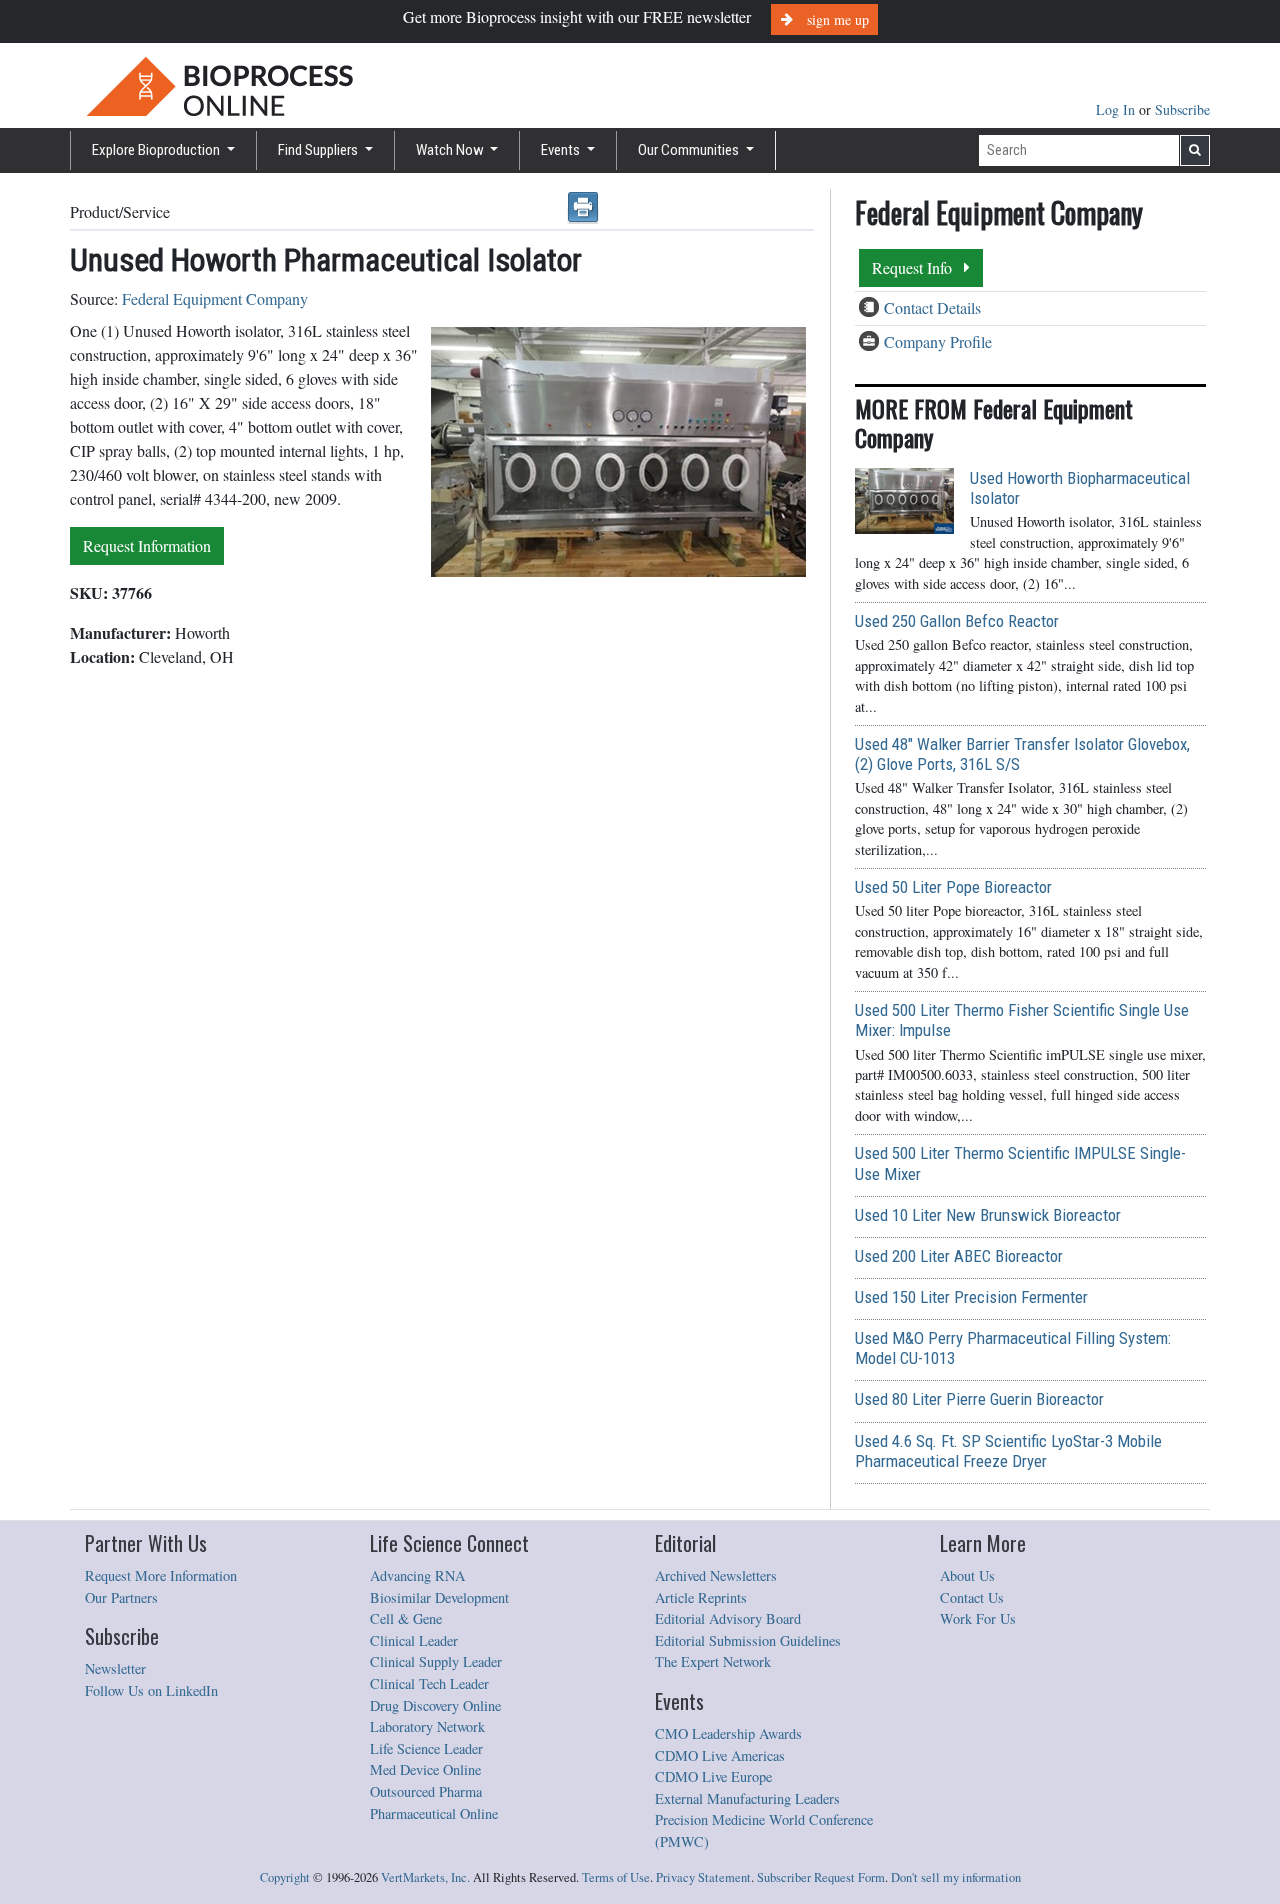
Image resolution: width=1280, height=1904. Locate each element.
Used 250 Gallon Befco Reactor (957, 621)
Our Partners (121, 1597)
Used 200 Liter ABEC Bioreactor (959, 1256)
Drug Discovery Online (435, 1705)
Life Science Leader (426, 1748)
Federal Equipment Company (215, 298)
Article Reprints (701, 1597)
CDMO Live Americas (720, 1755)
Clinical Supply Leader (436, 1661)
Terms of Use (616, 1877)
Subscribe (1182, 109)
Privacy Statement (703, 1877)
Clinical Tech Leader (429, 1683)
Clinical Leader (414, 1640)
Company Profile (938, 341)
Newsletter (115, 1668)
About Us (967, 1575)
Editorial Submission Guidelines (748, 1640)
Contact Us (972, 1597)
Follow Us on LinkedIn (151, 1690)
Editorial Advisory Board (728, 1618)
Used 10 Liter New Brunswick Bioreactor (988, 1215)
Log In (1117, 109)
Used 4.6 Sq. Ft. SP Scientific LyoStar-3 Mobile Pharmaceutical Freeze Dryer (1008, 1451)
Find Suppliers (319, 150)
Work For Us (978, 1618)
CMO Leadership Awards (728, 1733)
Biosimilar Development (439, 1597)
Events (562, 150)
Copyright (285, 1877)
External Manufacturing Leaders (747, 1798)
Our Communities (690, 150)
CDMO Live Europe (713, 1776)
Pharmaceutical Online (434, 1813)
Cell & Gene (406, 1618)
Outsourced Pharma (426, 1791)
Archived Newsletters (716, 1575)
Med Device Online (425, 1769)
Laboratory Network (427, 1726)
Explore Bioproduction (157, 150)
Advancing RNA (417, 1575)
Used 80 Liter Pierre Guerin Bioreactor (979, 1399)
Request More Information (161, 1575)
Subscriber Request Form (821, 1877)
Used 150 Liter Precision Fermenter (971, 1297)
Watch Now (451, 150)
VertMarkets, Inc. (425, 1877)
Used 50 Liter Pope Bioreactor (953, 887)
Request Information (147, 545)
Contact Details (932, 307)
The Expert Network (713, 1661)
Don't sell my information (956, 1877)
